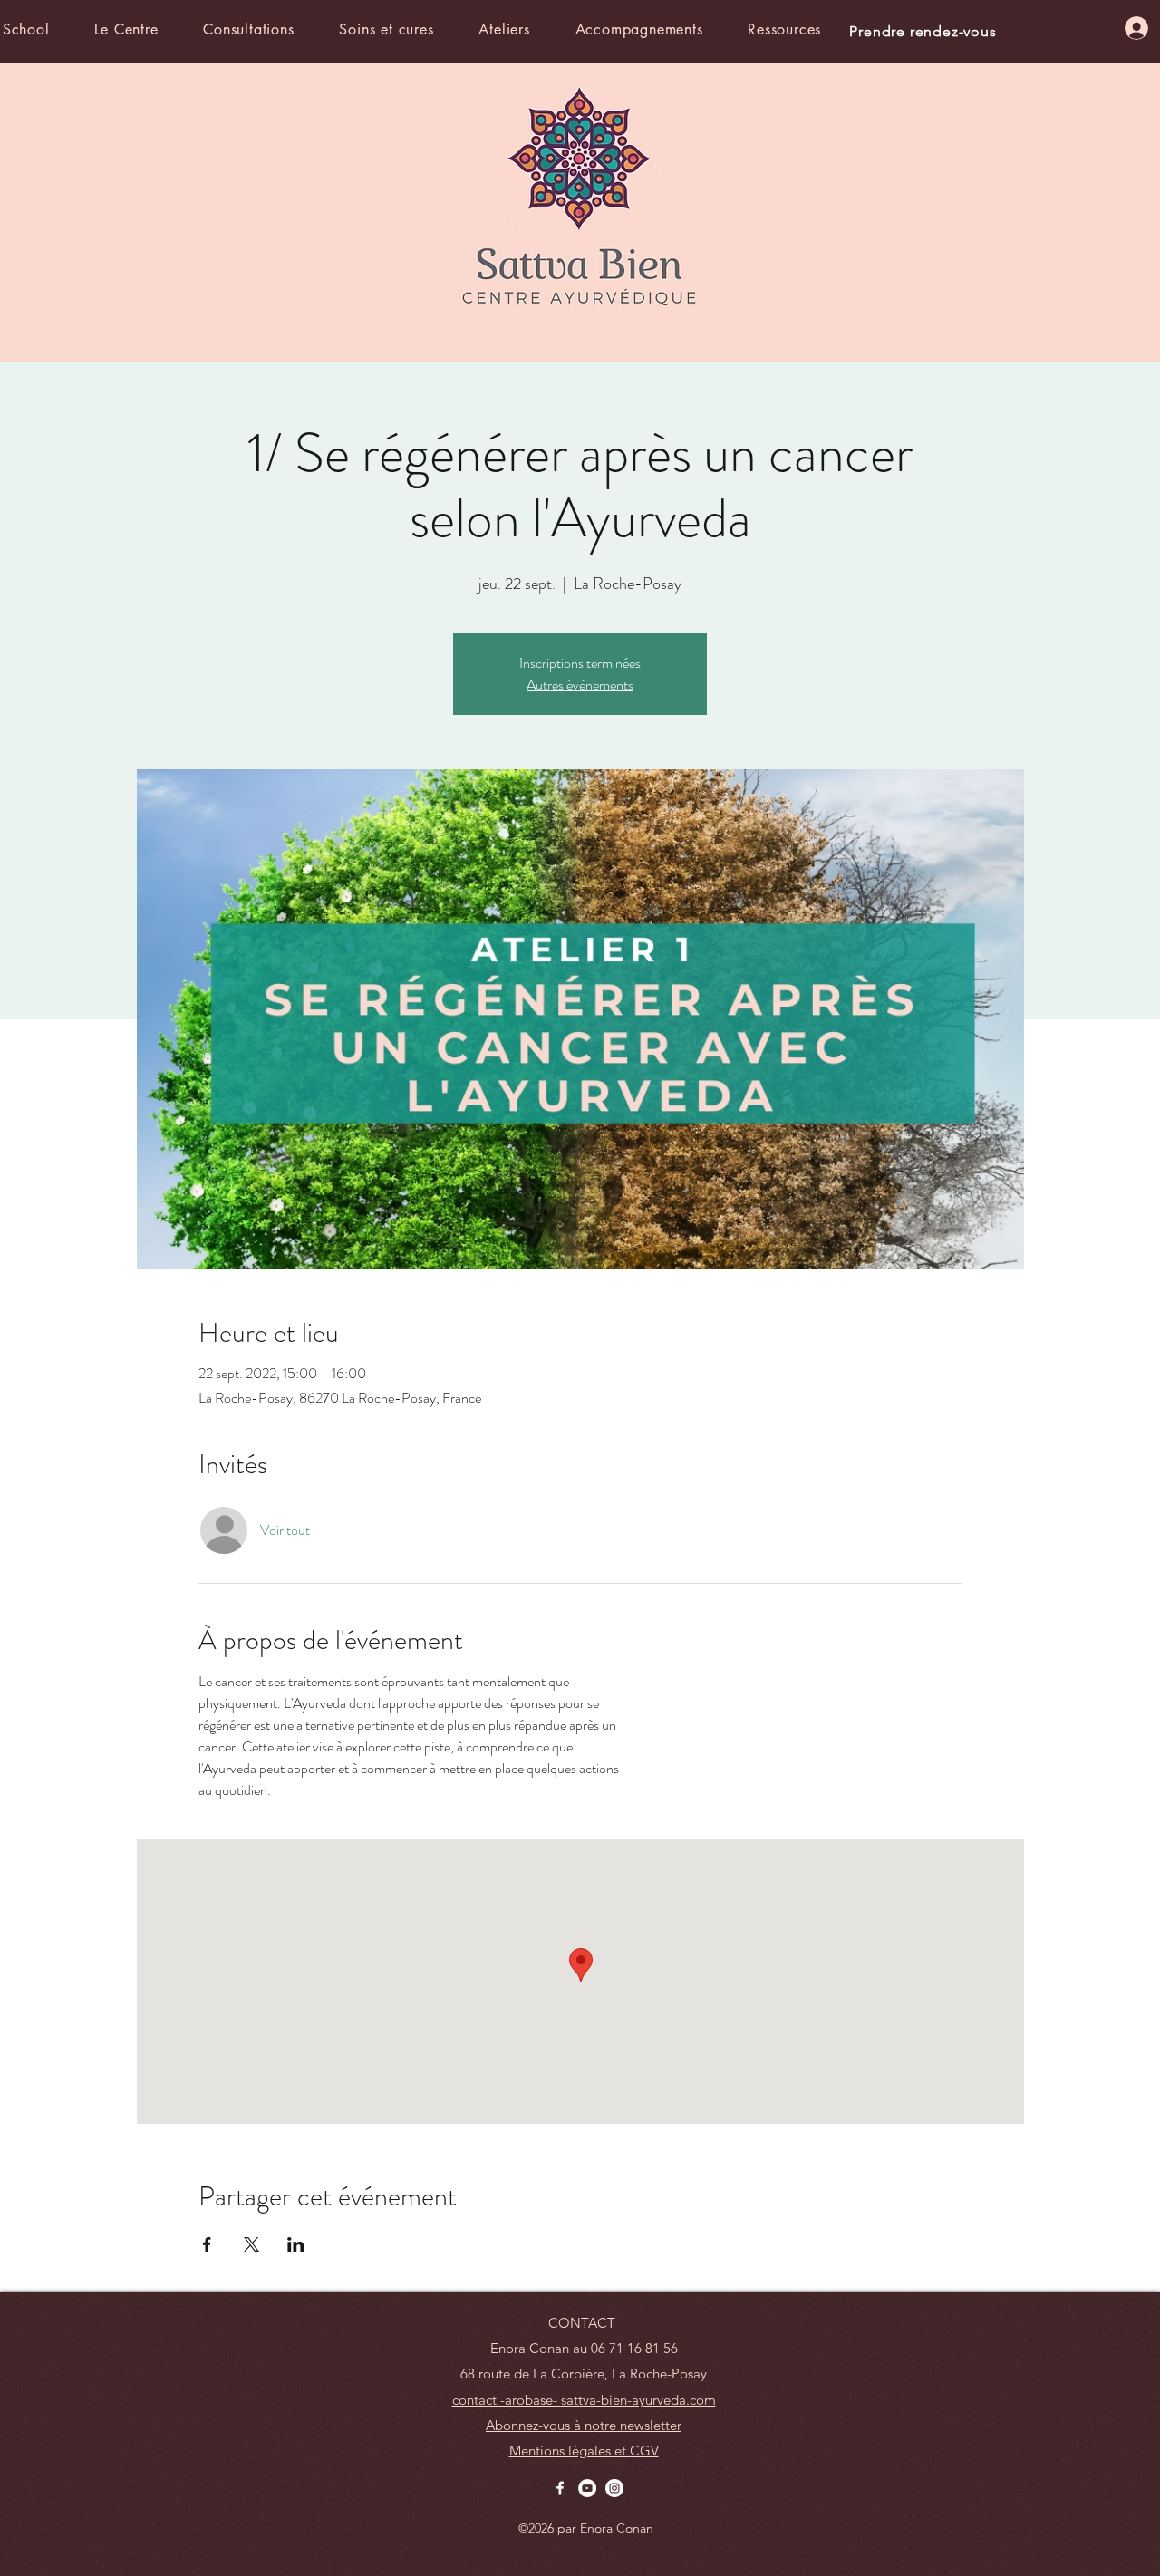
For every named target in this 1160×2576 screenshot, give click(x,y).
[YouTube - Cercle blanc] (587, 2488)
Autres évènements (580, 685)
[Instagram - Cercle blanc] (614, 2488)
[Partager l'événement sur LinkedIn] (296, 2244)
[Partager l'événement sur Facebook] (207, 2244)
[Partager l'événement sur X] (251, 2244)
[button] (144, 29)
